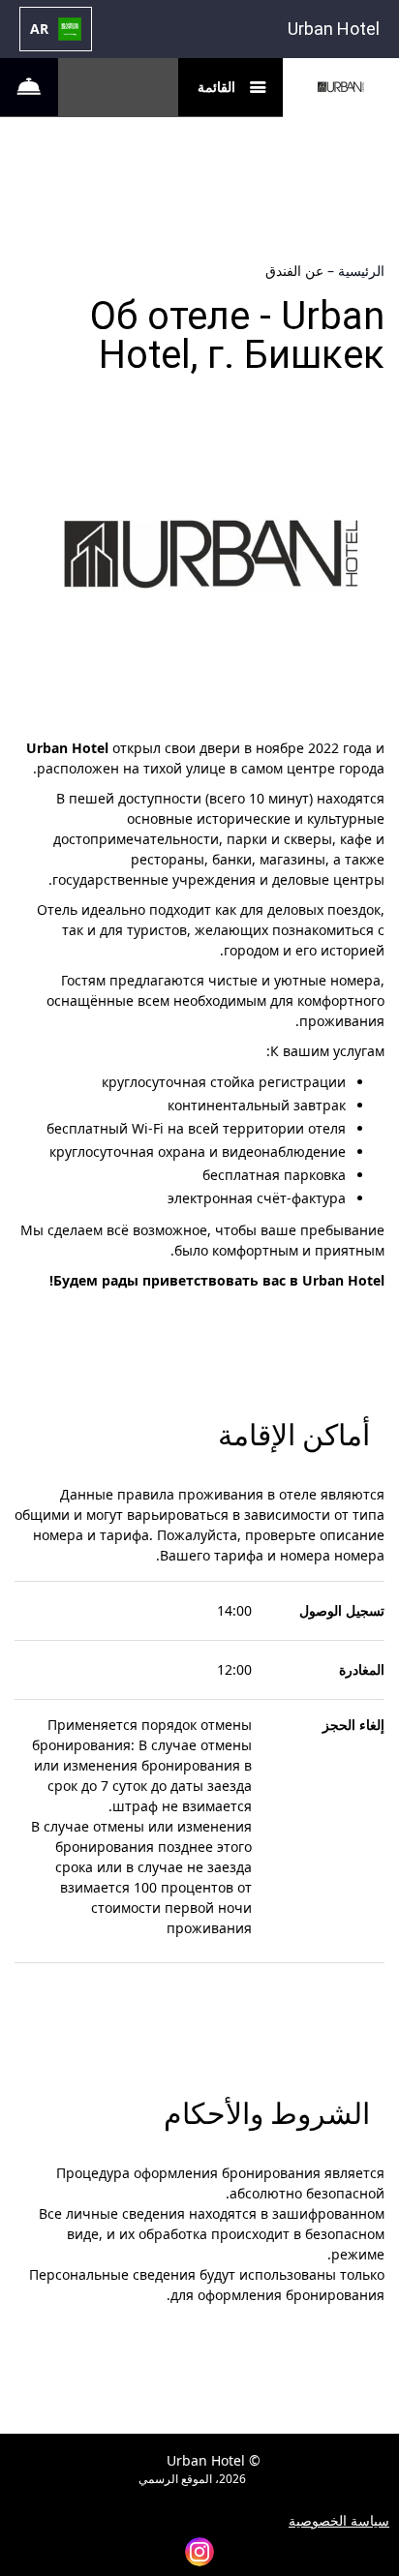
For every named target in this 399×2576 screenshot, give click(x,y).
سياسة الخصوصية (339, 2521)
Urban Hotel (334, 29)
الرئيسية (359, 271)
